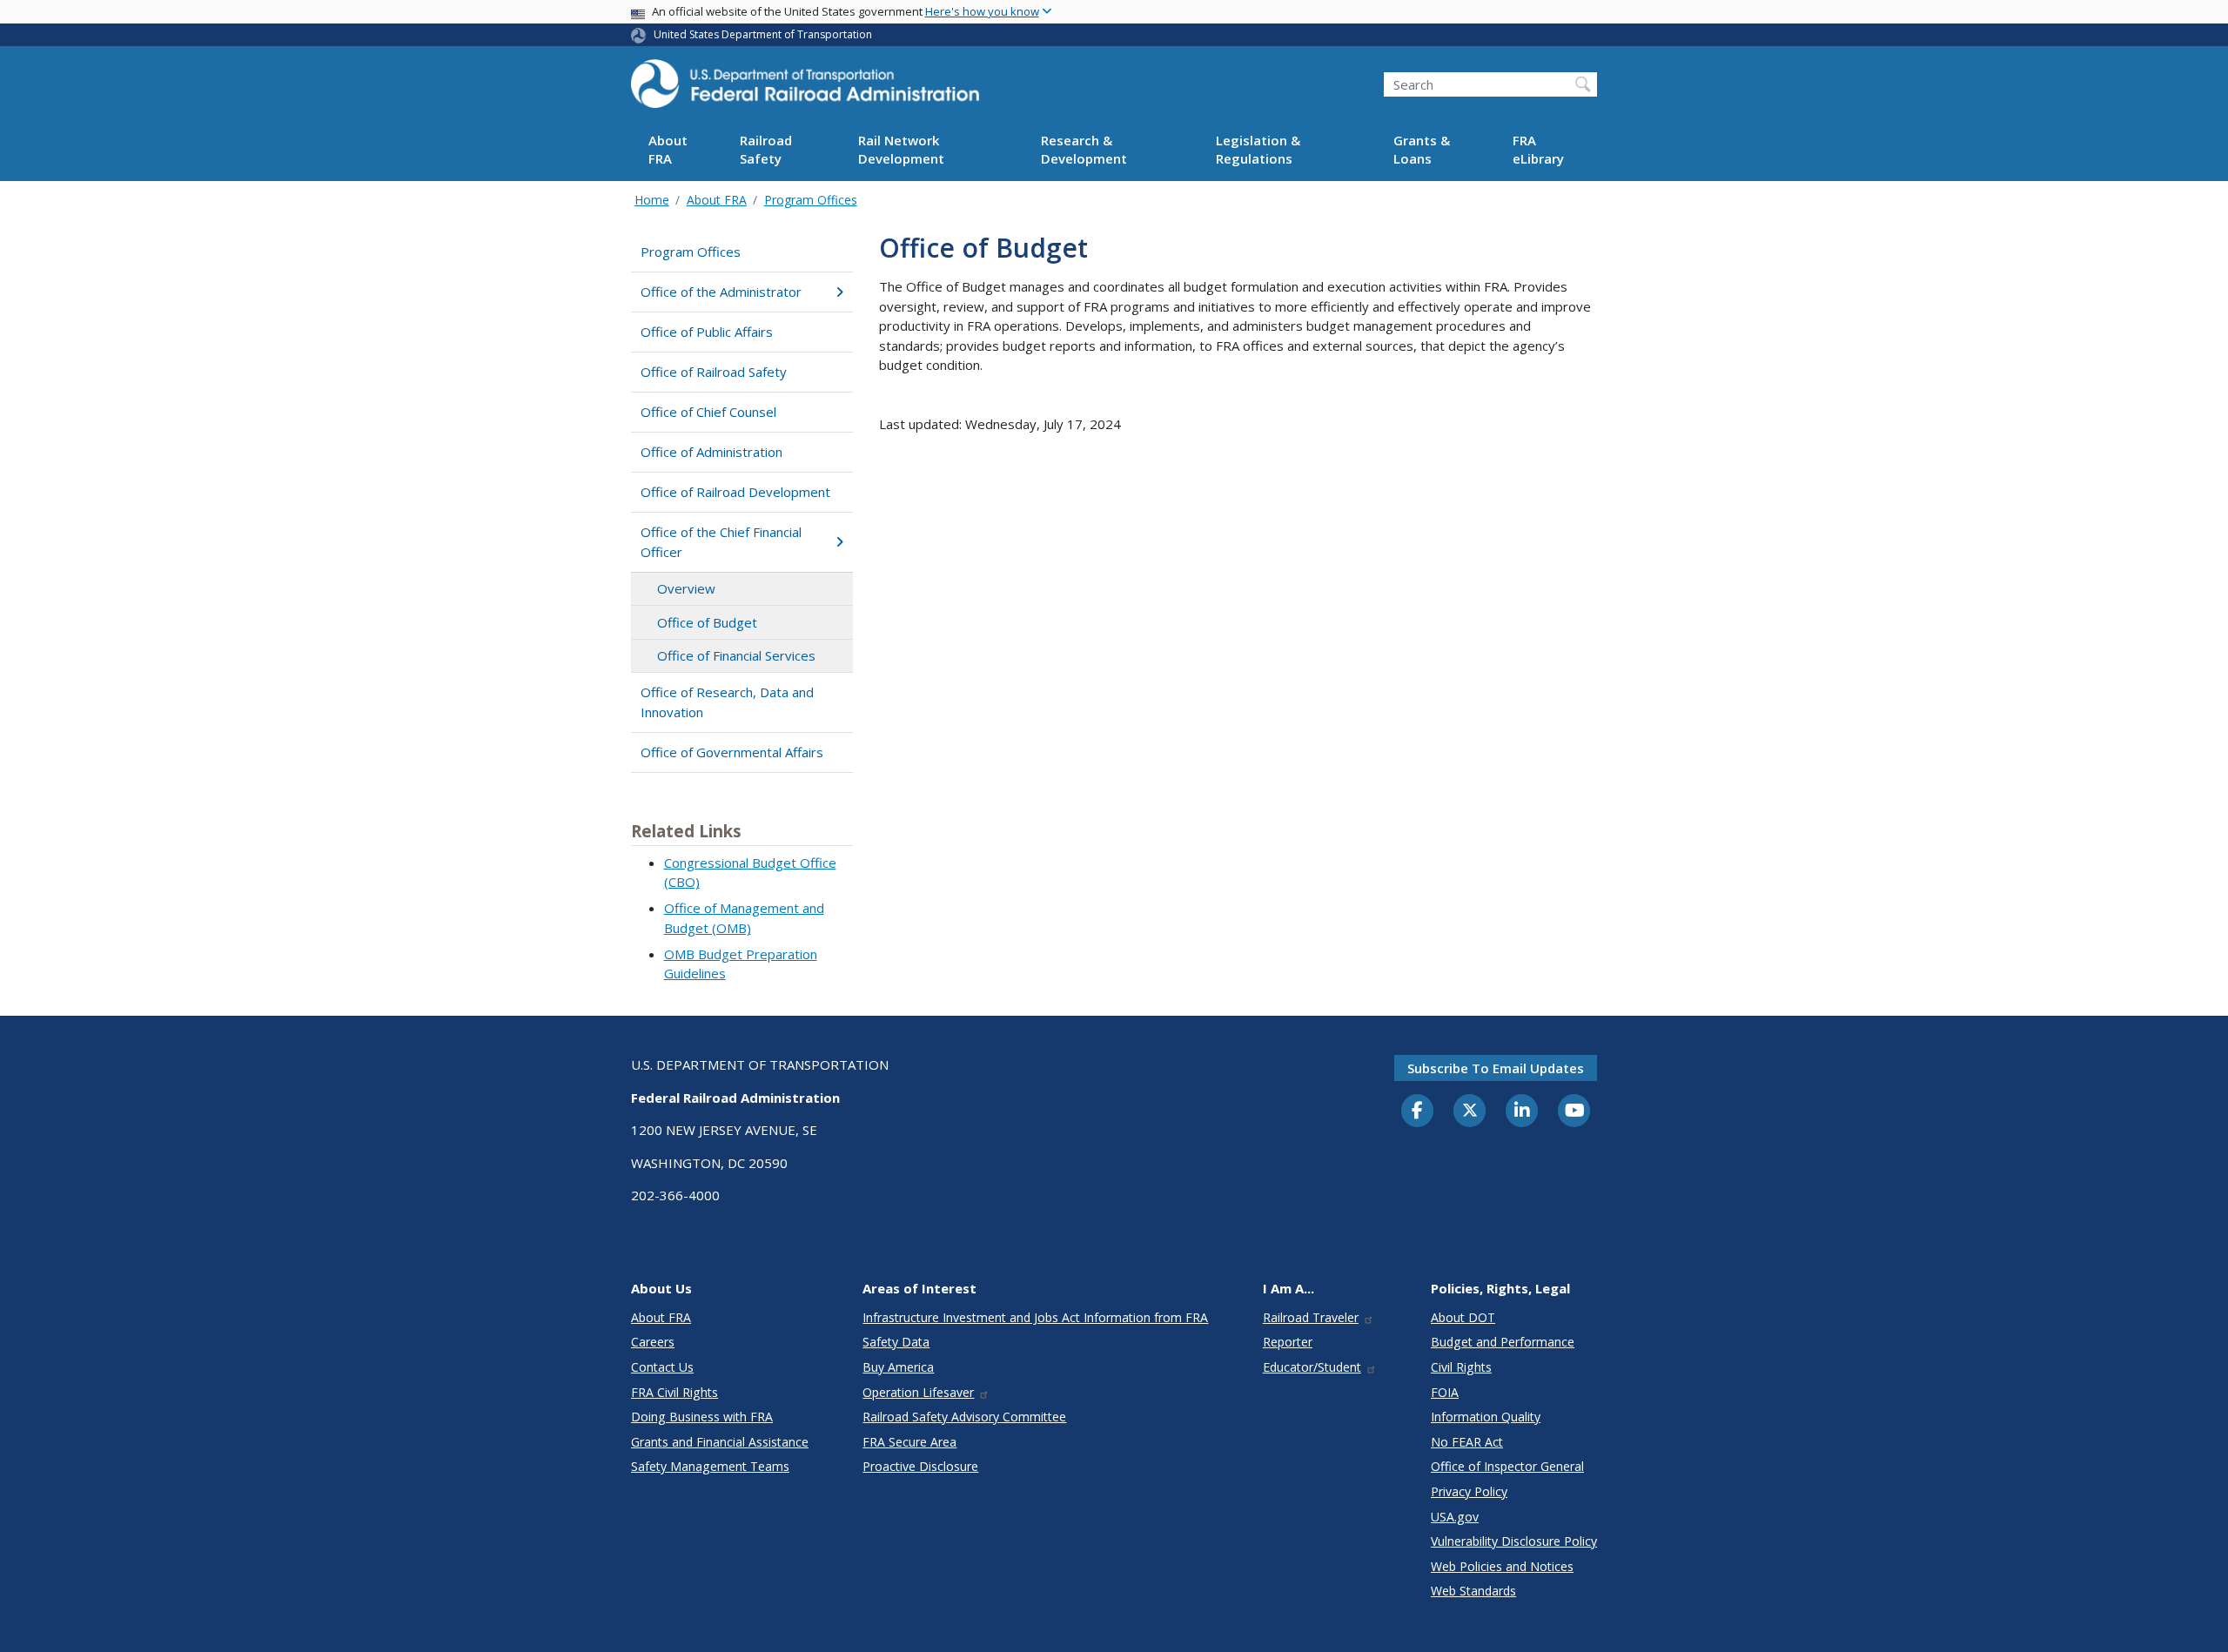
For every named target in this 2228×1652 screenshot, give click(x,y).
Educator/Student (1312, 1367)
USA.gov (1455, 1517)
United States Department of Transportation (763, 34)
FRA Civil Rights (674, 1392)
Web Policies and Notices (1502, 1566)
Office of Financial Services (736, 655)
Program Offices (811, 200)
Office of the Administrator (721, 292)
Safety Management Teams (710, 1466)
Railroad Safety (766, 150)
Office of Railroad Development (735, 492)
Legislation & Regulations (1258, 150)
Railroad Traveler (1311, 1317)
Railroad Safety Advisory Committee (964, 1417)
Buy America (898, 1367)
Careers (653, 1342)
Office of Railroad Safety (714, 372)
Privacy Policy (1469, 1491)
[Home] (805, 89)
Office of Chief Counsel (708, 412)
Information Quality (1486, 1417)
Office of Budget (707, 622)
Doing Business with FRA (702, 1417)
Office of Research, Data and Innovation (727, 702)
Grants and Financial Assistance (720, 1442)
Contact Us (662, 1367)
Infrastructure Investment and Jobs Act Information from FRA (1035, 1317)
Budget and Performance (1503, 1342)
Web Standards (1473, 1591)
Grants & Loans (1422, 150)
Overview (686, 588)
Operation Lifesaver (918, 1392)
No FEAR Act (1467, 1442)
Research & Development (1084, 150)
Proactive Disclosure (920, 1466)
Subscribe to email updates (1496, 1068)
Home (652, 200)
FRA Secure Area (909, 1442)
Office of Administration (711, 452)
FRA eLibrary (1538, 150)
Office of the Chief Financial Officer (721, 542)
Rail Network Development (901, 150)
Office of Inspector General (1507, 1466)
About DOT (1463, 1317)
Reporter (1288, 1342)
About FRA (668, 150)
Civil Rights (1461, 1367)
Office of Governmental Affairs (732, 752)
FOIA (1445, 1392)
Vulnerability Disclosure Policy (1514, 1541)
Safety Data (896, 1342)
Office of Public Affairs (707, 332)
